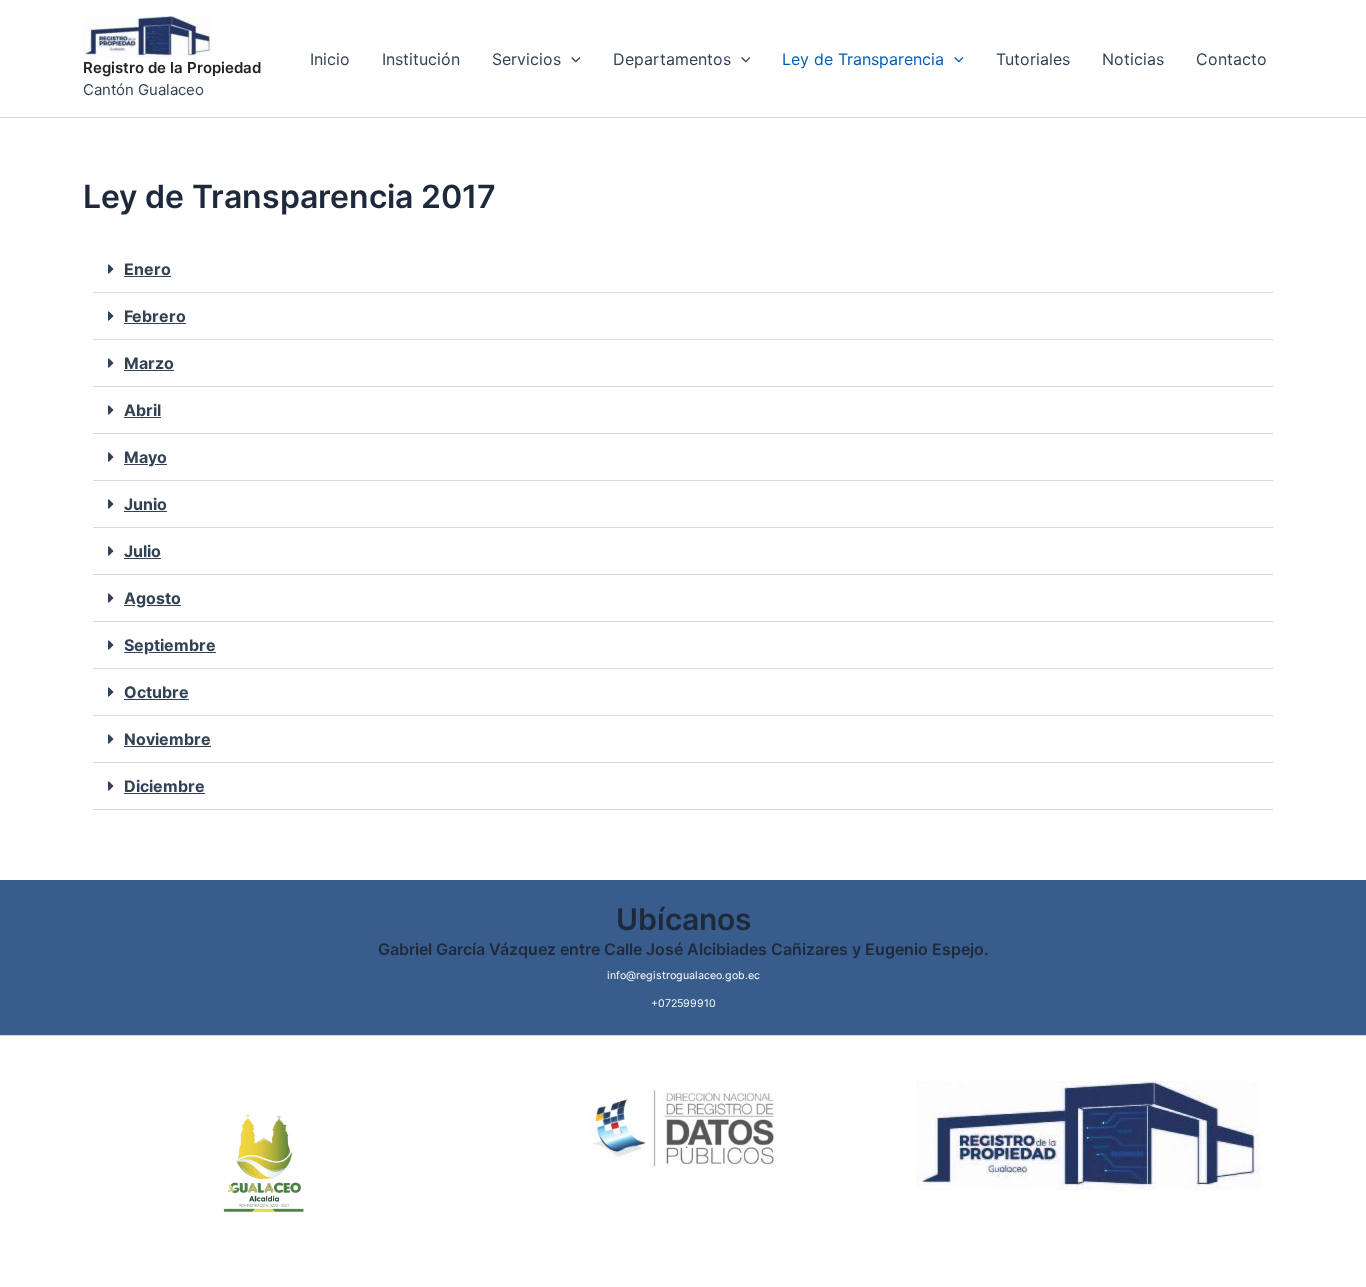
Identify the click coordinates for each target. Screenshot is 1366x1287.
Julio (142, 551)
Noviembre (167, 739)
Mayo (145, 457)
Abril (142, 410)
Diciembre (164, 786)
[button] (683, 269)
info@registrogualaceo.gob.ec (683, 975)
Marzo (149, 363)
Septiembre (170, 645)
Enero (147, 269)
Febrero (155, 316)
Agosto (152, 598)
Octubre (156, 692)
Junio (145, 504)
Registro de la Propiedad (172, 67)
